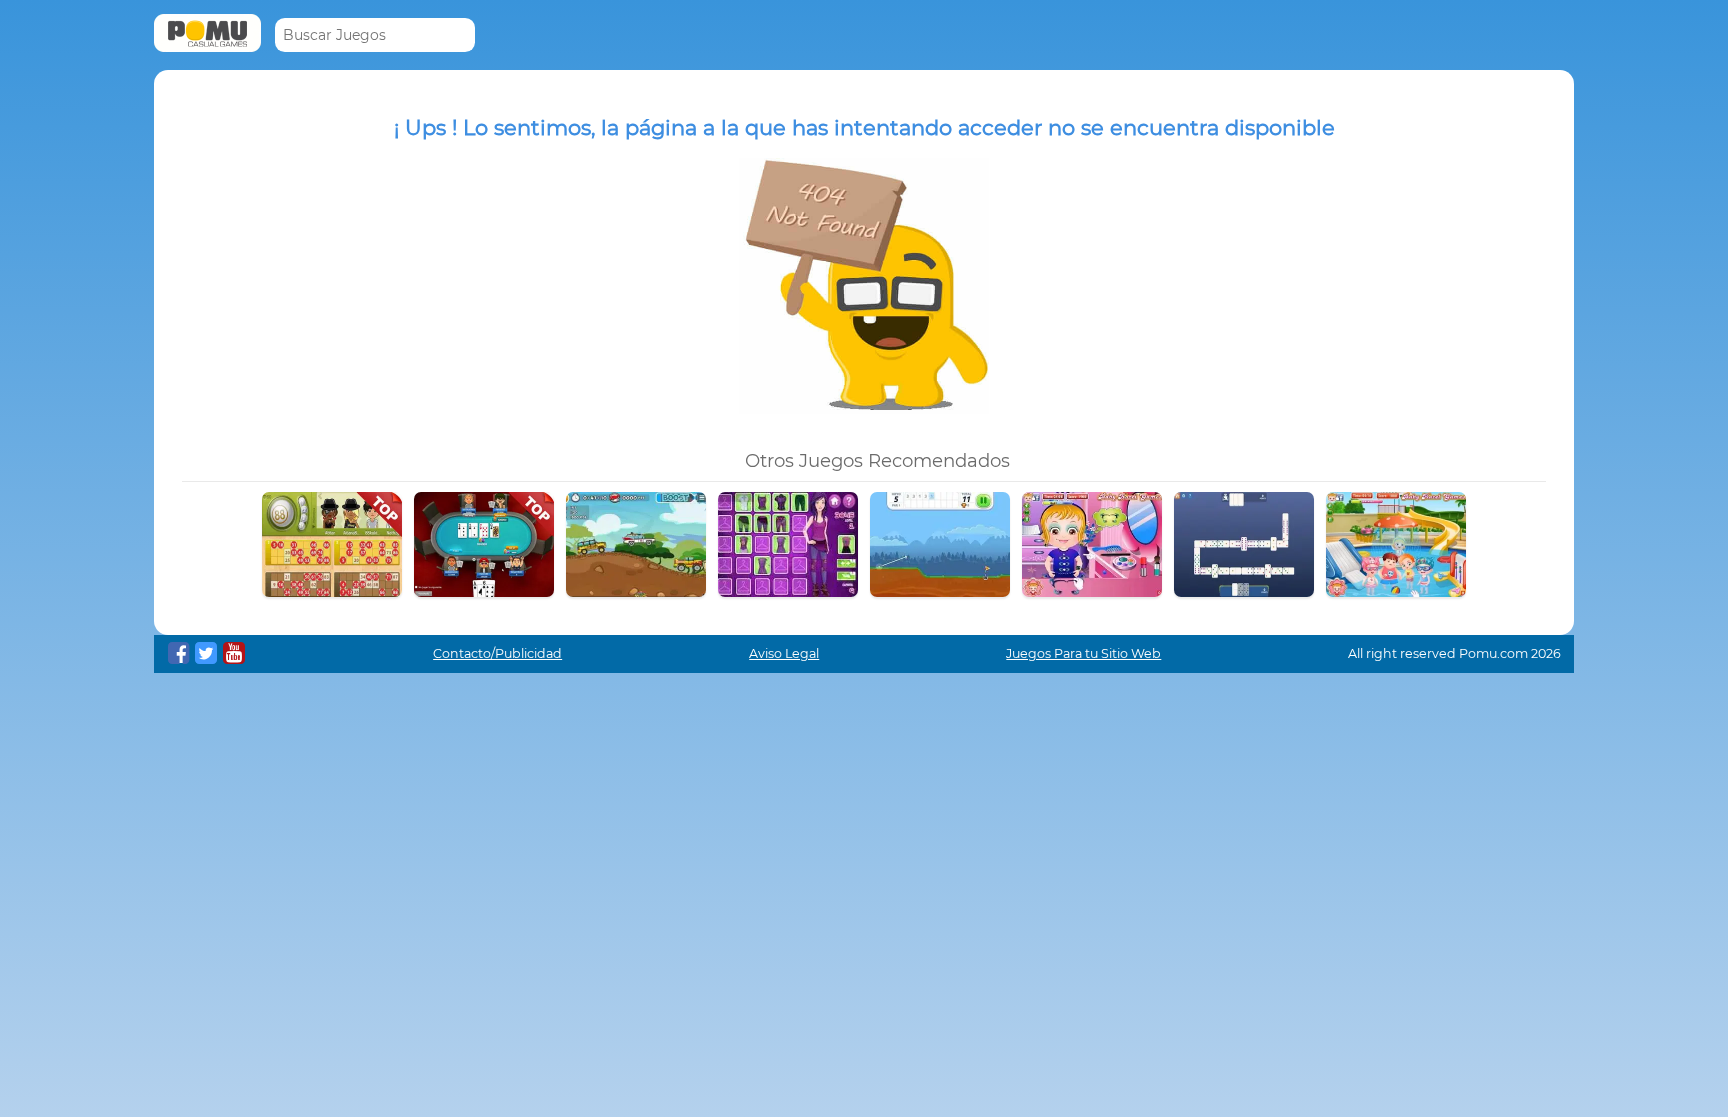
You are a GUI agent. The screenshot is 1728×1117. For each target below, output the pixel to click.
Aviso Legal (784, 653)
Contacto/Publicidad (497, 653)
